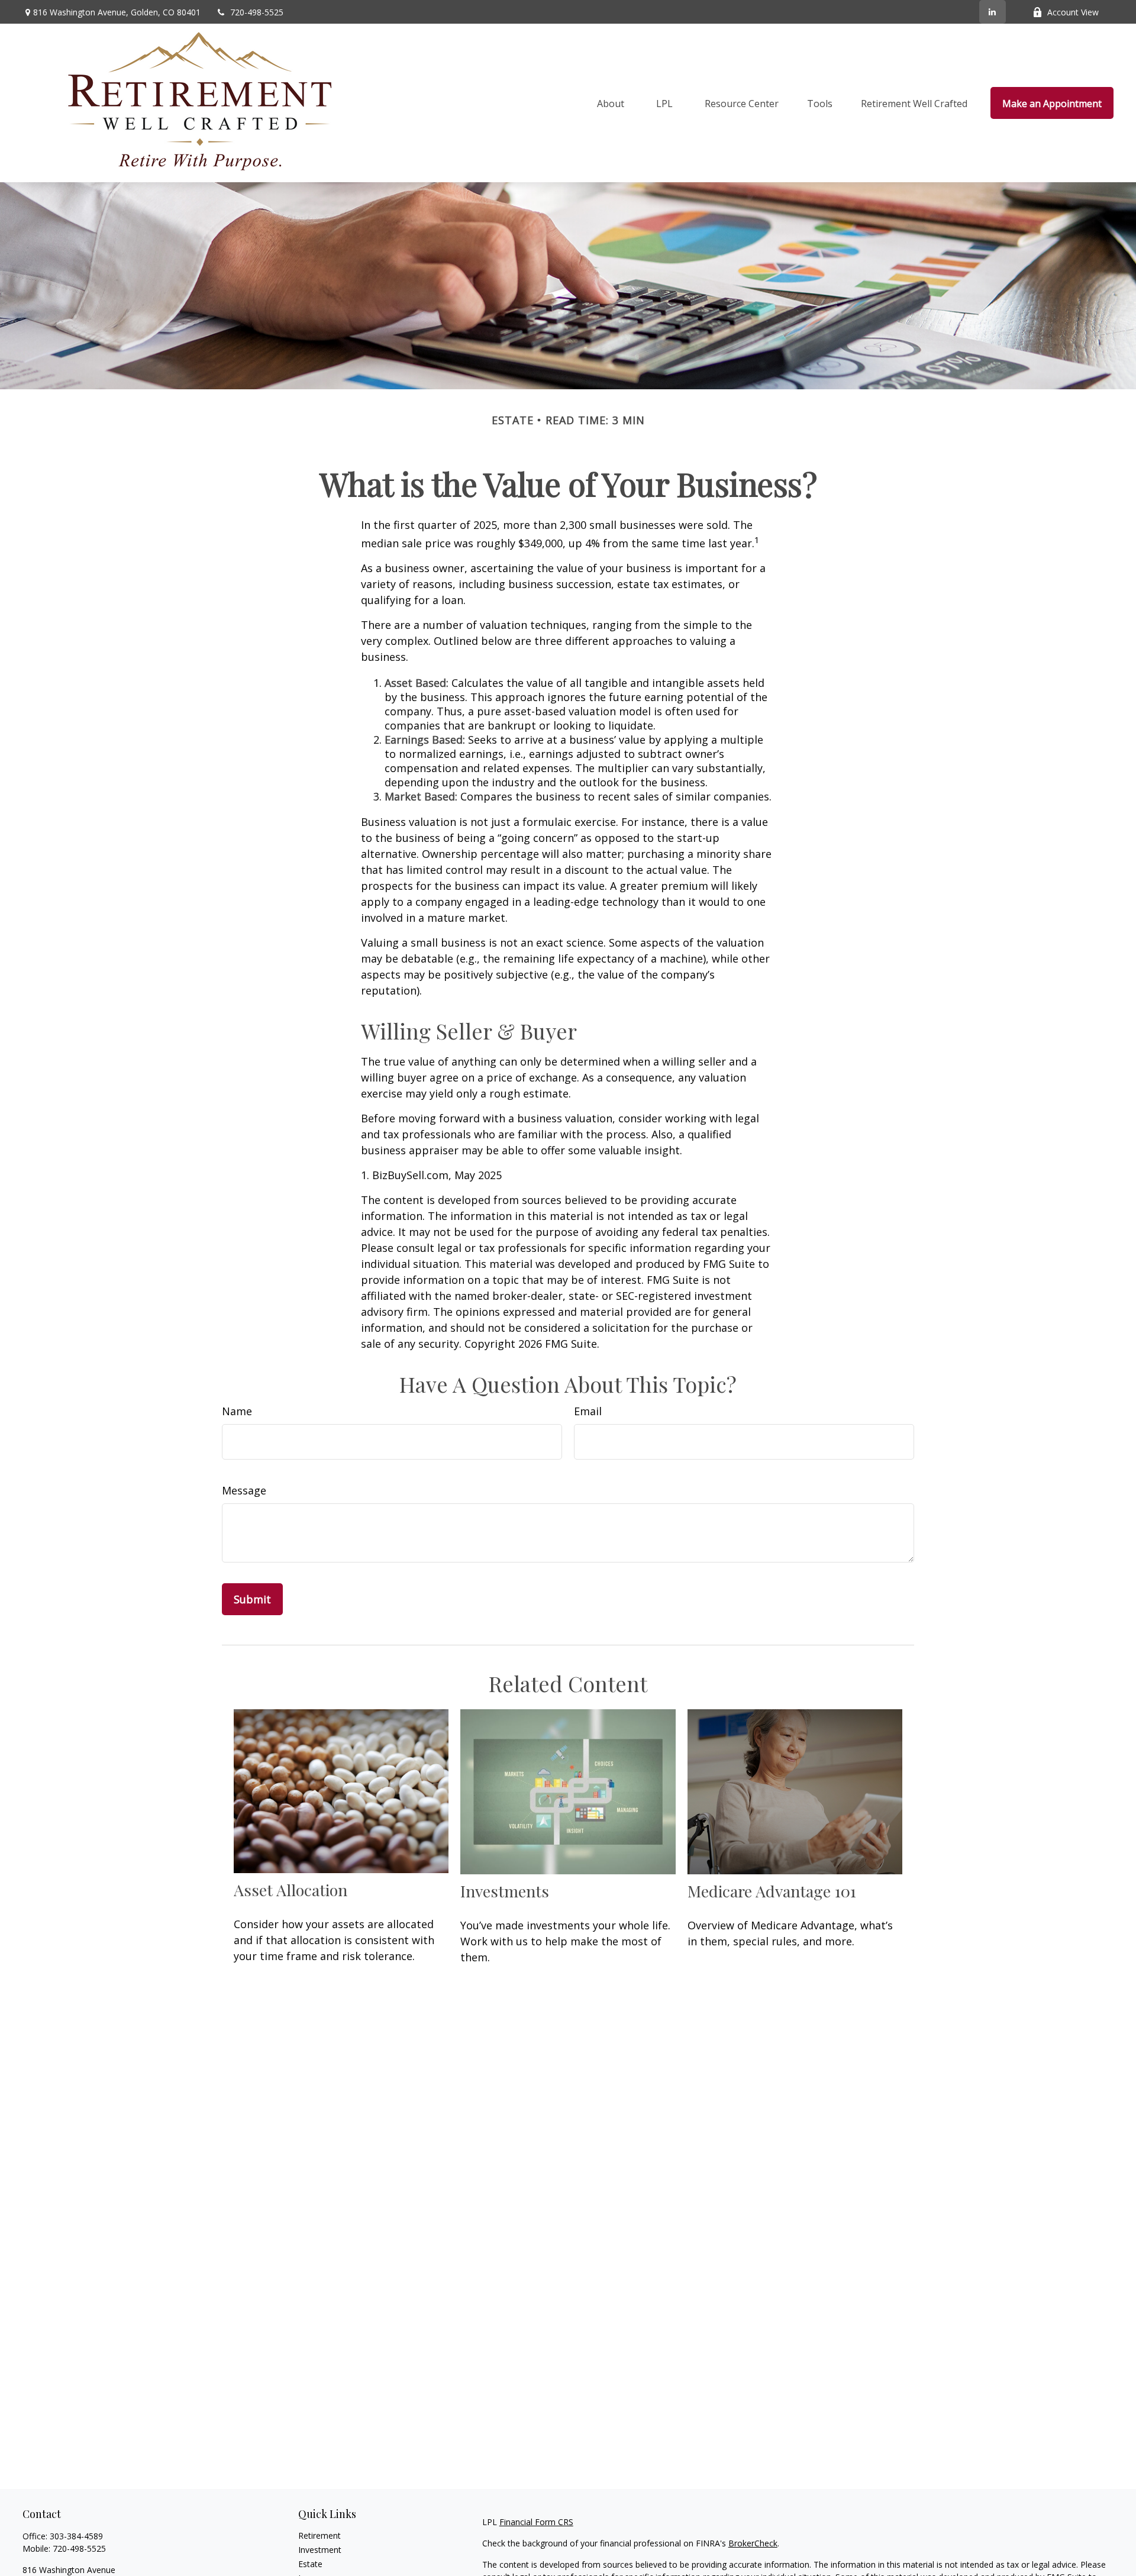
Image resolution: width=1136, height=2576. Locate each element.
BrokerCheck (753, 2543)
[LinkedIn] (993, 12)
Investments (505, 1891)
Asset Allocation (291, 1890)
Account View (1073, 12)
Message (244, 1490)
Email (588, 1411)
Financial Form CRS (536, 2522)
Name (237, 1411)
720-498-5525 (257, 12)
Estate (310, 2564)
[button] (611, 103)
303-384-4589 (76, 2536)
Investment (320, 2550)
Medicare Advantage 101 (772, 1891)
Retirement (319, 2535)
